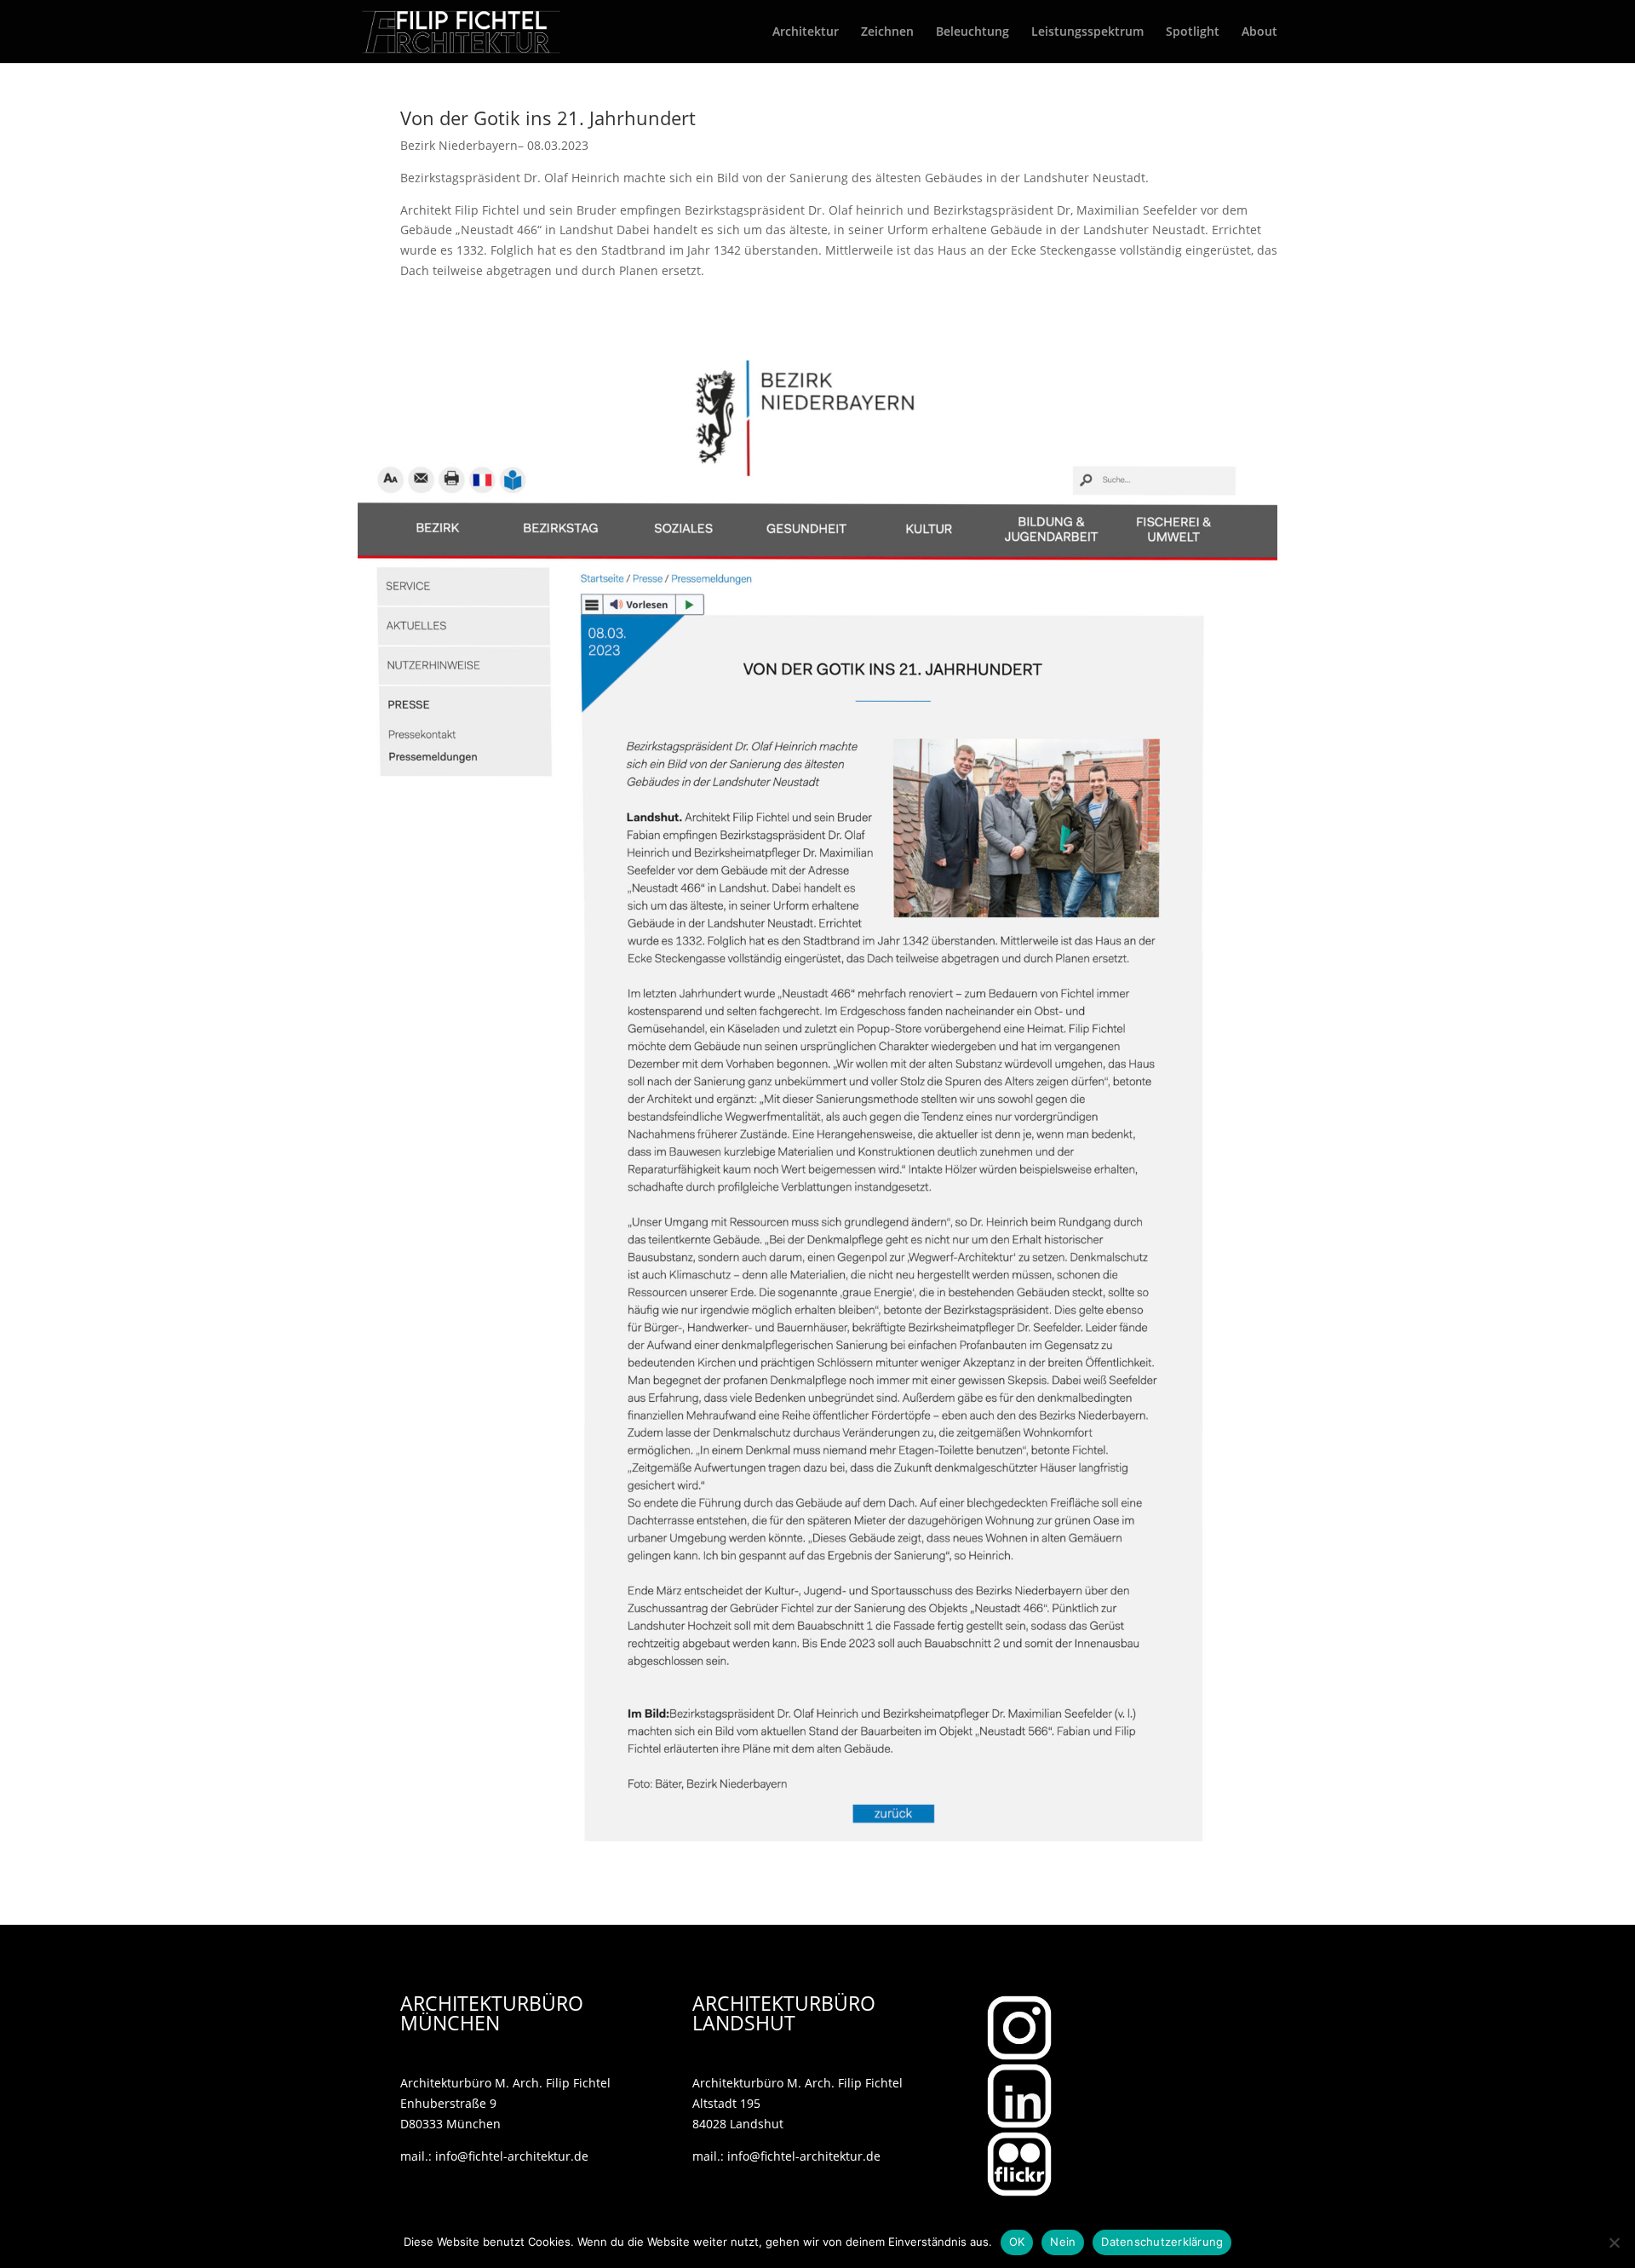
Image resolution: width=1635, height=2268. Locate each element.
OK (1017, 2242)
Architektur (806, 32)
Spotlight (1193, 32)
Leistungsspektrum (1087, 32)
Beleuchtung (972, 32)
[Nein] (1614, 2242)
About (1259, 32)
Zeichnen (887, 32)
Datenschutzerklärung (1162, 2242)
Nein (1063, 2242)
